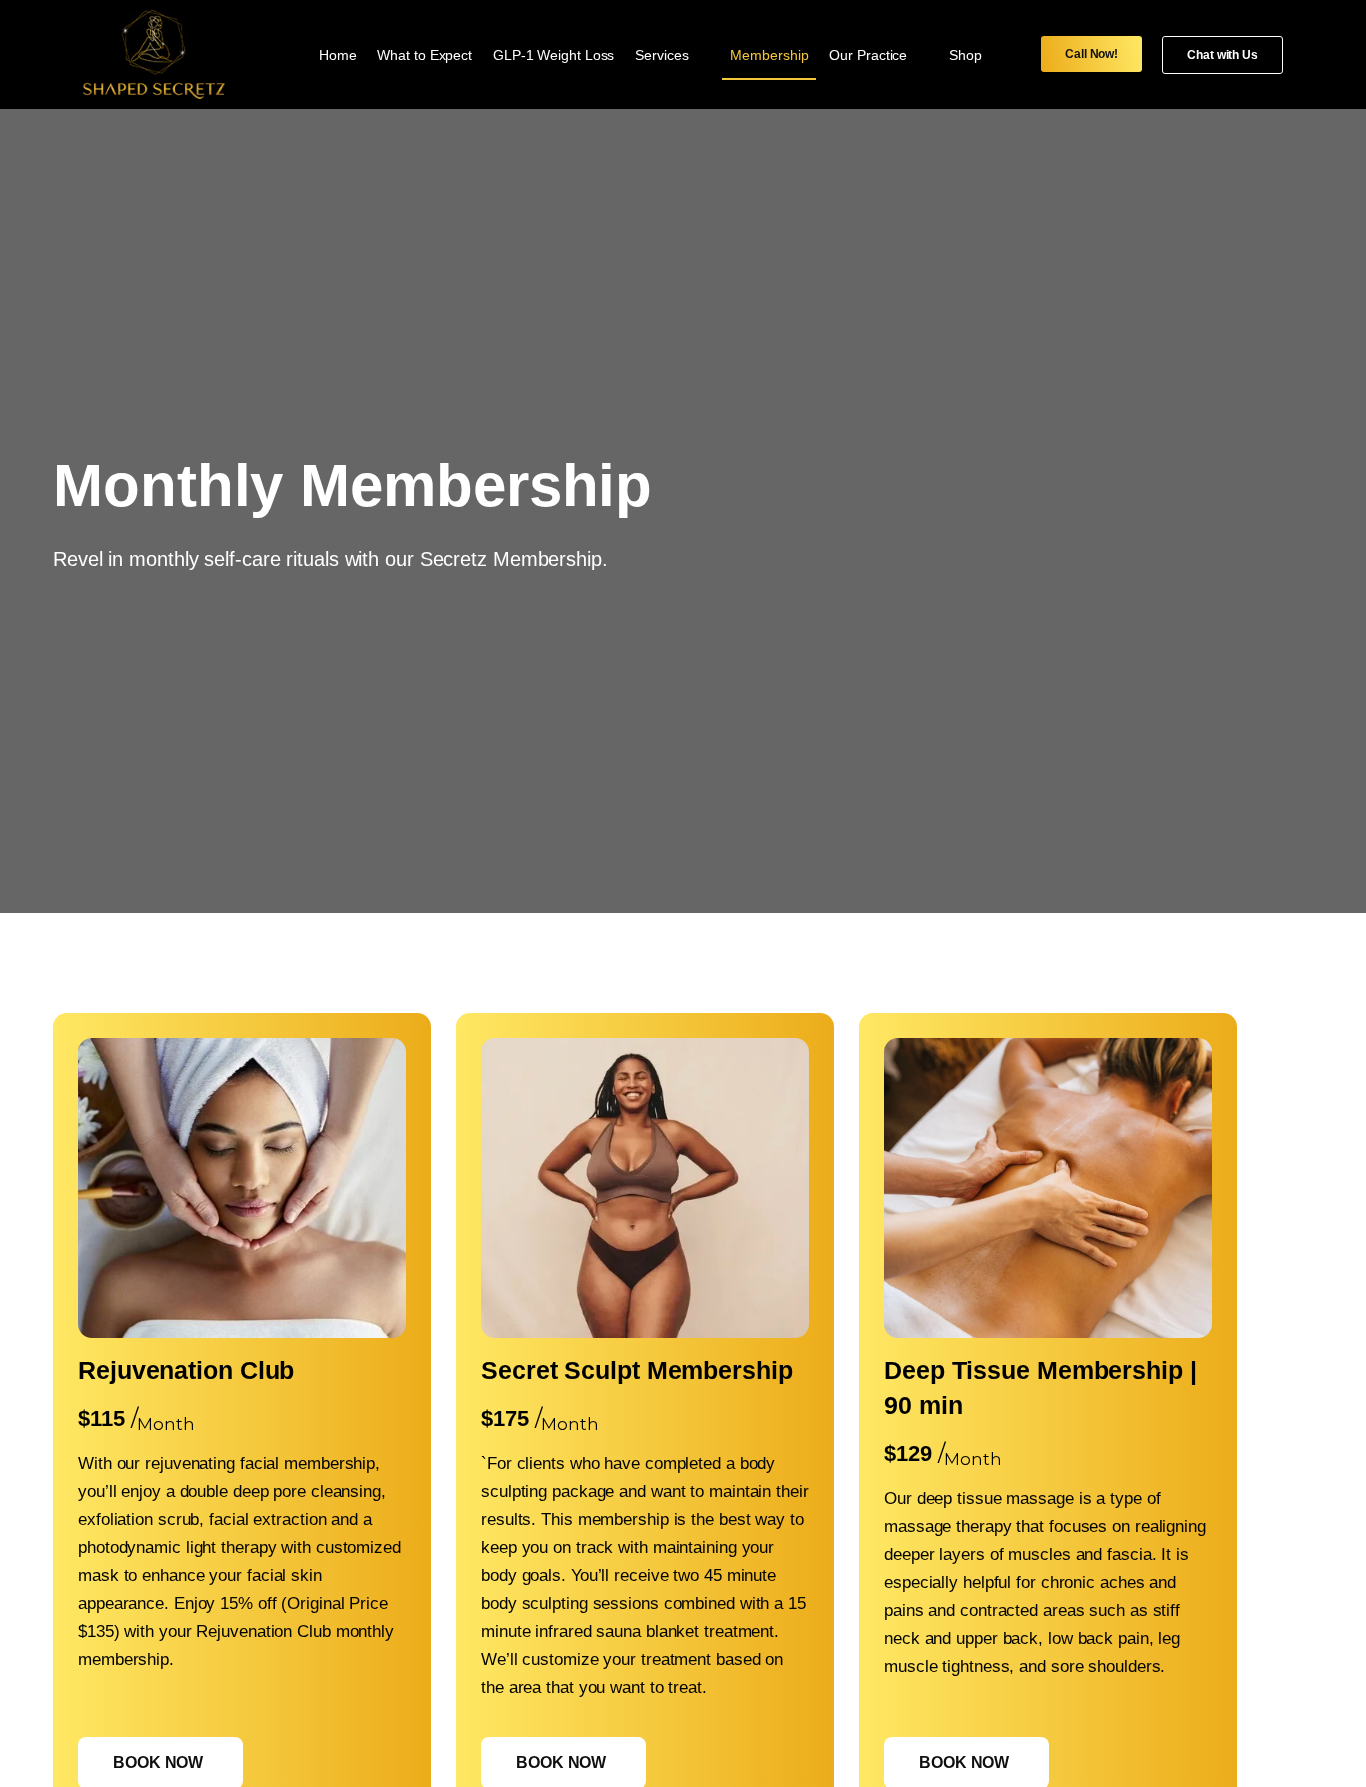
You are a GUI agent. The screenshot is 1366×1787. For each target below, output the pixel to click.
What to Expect (424, 55)
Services (661, 55)
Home (338, 55)
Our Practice (868, 55)
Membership (769, 55)
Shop (965, 55)
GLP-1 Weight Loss (553, 55)
